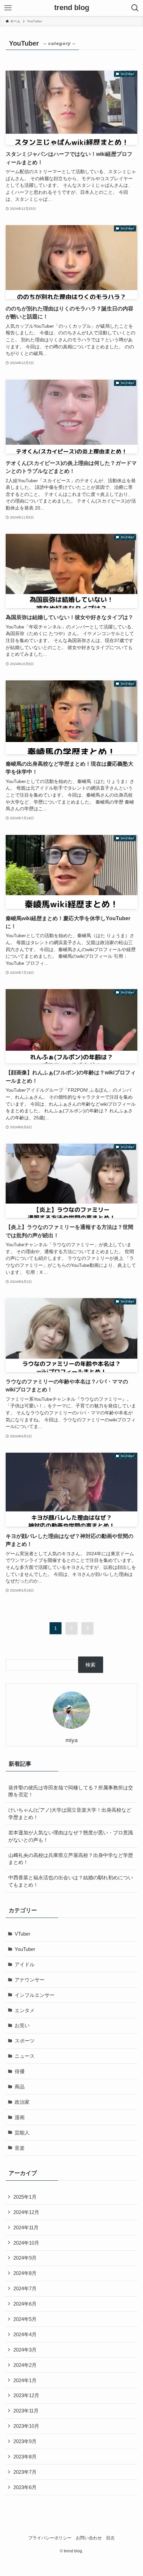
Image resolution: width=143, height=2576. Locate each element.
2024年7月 (25, 2288)
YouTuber (25, 1949)
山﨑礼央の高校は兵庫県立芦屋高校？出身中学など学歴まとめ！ (71, 1859)
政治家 (22, 2102)
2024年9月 (25, 2258)
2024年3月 (25, 2350)
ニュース (25, 2056)
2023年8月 (25, 2457)
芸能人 (22, 2133)
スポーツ (25, 2041)
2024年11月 (26, 2227)
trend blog (72, 8)
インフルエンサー (35, 1995)
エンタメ (25, 2010)
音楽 (20, 2148)
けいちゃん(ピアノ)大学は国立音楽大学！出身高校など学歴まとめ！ (70, 1814)
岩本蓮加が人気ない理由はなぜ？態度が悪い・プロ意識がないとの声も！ (71, 1836)
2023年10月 (26, 2426)
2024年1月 (25, 2380)
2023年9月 (25, 2441)
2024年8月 (25, 2273)
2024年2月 (25, 2365)
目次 (110, 2538)
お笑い (22, 2025)
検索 (90, 1665)
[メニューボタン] (8, 8)
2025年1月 (25, 2197)
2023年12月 (26, 2395)
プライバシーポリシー (50, 2538)
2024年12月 (26, 2212)
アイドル (25, 1964)
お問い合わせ (89, 2538)
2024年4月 (25, 2334)
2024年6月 (25, 2304)
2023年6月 (25, 2487)
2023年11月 (26, 2411)
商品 (20, 2087)
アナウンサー (30, 1980)
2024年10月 (26, 2243)
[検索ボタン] (135, 8)
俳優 (20, 2071)
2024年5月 (25, 2319)
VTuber (22, 1934)
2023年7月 (25, 2472)
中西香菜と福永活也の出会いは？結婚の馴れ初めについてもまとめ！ (71, 1881)
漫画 (20, 2117)
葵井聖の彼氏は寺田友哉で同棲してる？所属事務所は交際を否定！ (71, 1791)
